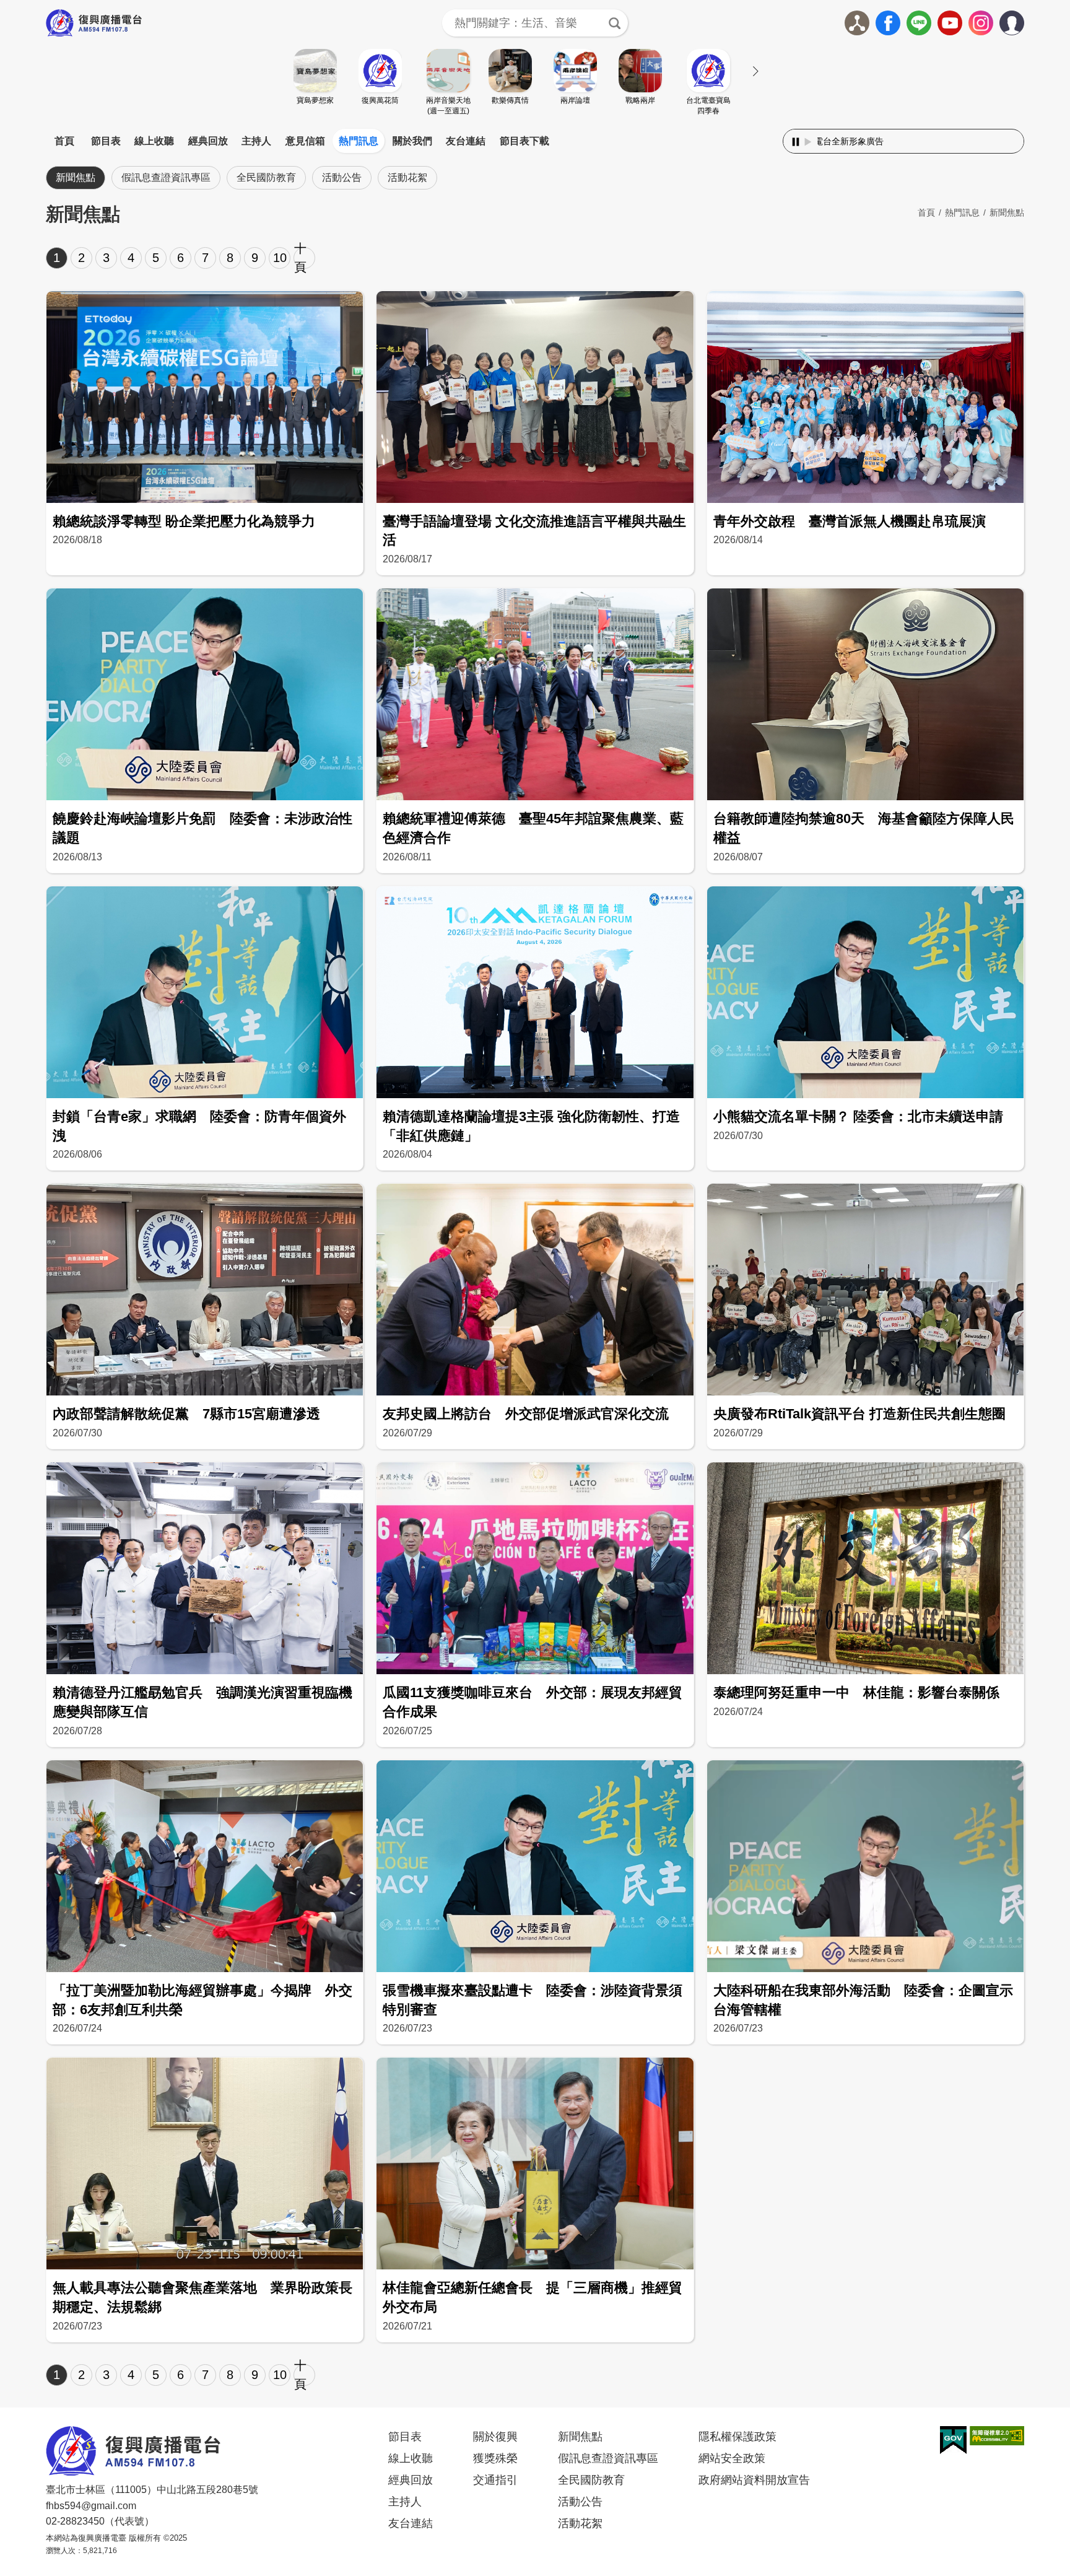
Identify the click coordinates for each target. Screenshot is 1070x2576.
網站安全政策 (732, 2458)
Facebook (888, 23)
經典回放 (208, 141)
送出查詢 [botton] (614, 23)
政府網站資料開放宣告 (754, 2480)
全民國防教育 (266, 177)
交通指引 (495, 2480)
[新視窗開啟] (953, 2440)
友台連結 (466, 141)
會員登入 (1024, 20)
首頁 (64, 141)
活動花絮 (407, 177)
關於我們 (412, 141)
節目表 (106, 141)
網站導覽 (857, 23)
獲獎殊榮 (495, 2458)
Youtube (950, 23)
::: (535, 126)
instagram (981, 23)
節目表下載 (524, 141)
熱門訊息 (359, 141)
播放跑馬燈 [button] (808, 142)
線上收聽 (154, 141)
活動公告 (342, 177)
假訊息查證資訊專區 (166, 177)
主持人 (256, 141)
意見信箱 (305, 141)
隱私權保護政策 (737, 2437)
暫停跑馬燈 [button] (796, 142)
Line (919, 23)
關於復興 (495, 2437)
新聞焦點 (76, 177)
